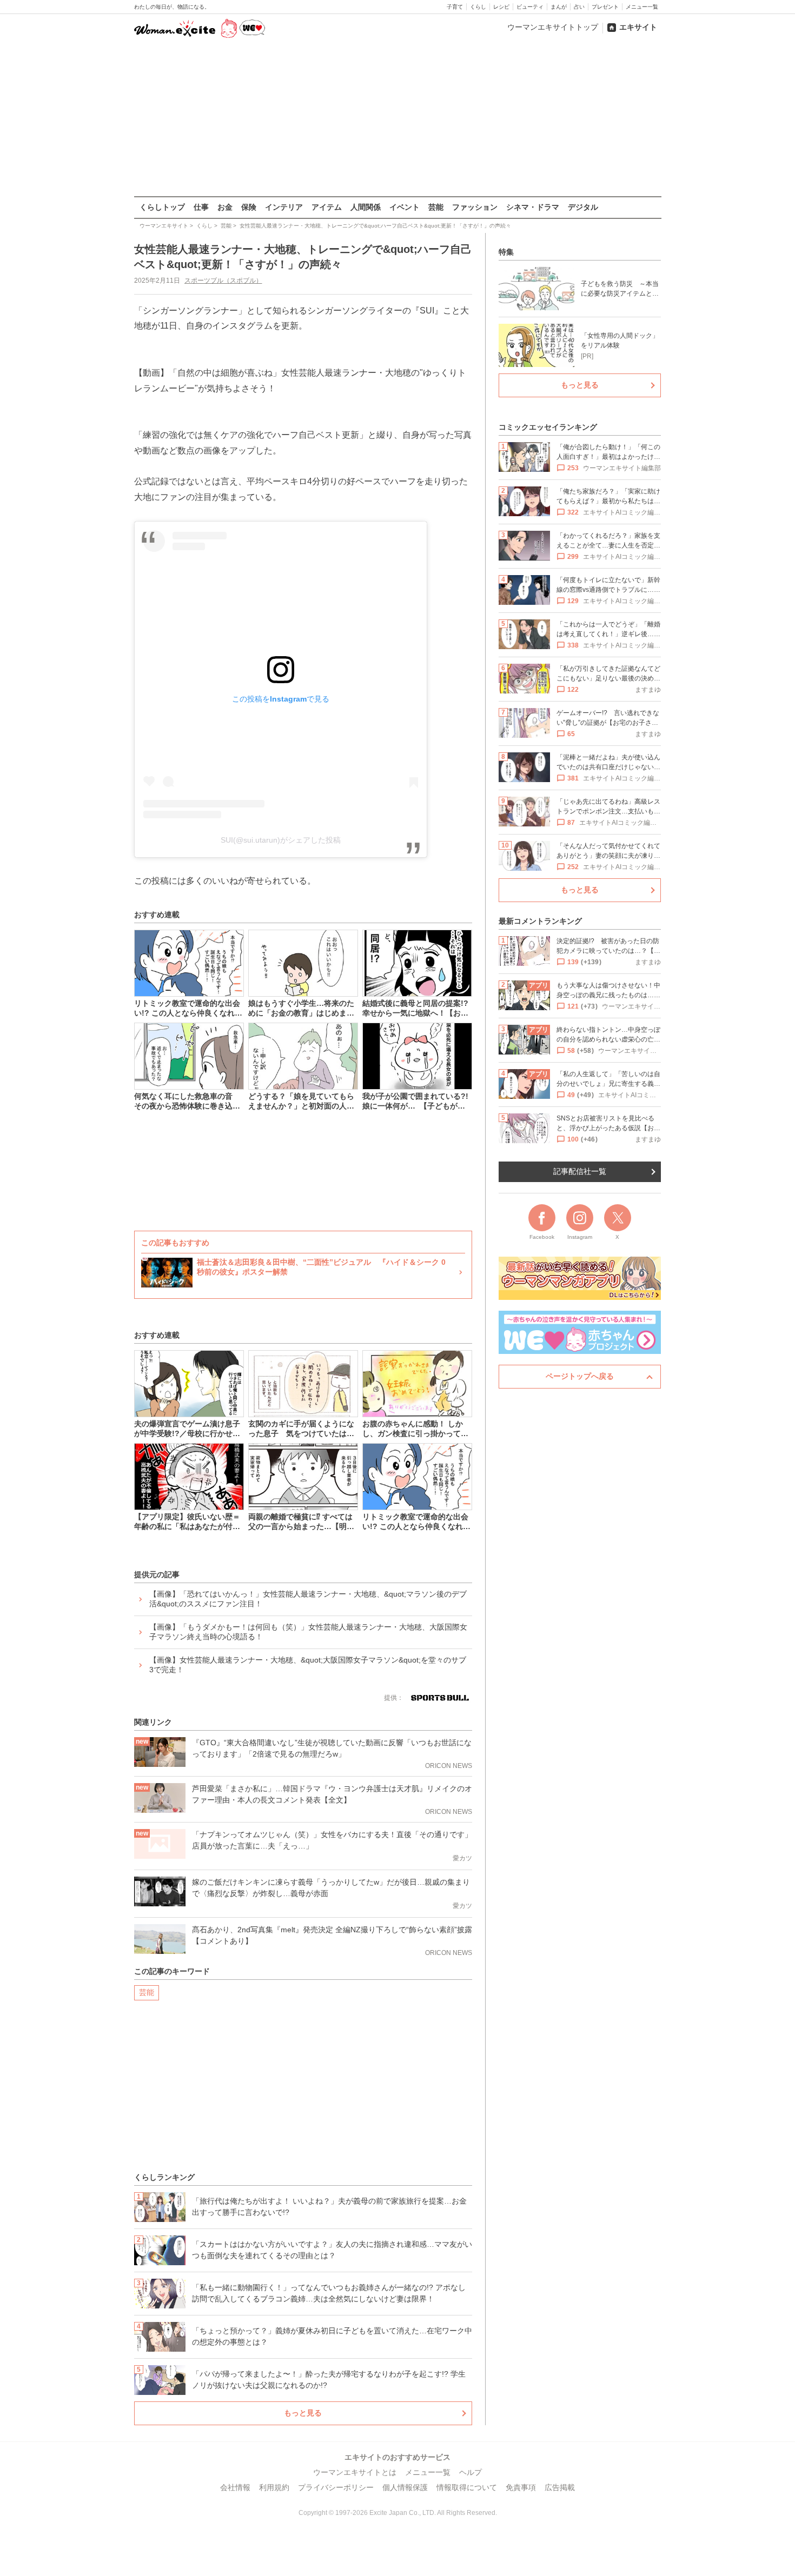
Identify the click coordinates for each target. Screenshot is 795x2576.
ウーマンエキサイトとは (355, 2472)
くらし (478, 7)
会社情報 (235, 2487)
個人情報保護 (405, 2487)
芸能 (436, 207)
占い (579, 7)
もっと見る (303, 2413)
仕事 (201, 207)
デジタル (583, 207)
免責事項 (521, 2487)
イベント (405, 207)
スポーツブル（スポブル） (223, 281)
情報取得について (467, 2487)
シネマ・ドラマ (533, 207)
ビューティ (530, 7)
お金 (225, 207)
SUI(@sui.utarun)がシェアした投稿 (281, 840)
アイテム (327, 207)
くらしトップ (162, 207)
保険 (249, 207)
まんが (559, 7)
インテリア (284, 207)
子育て (455, 7)
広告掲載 (560, 2487)
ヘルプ (471, 2472)
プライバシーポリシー (336, 2487)
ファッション (475, 207)
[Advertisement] (398, 118)
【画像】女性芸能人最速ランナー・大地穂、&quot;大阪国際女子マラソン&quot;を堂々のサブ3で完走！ (308, 1665)
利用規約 (274, 2487)
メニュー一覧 (642, 7)
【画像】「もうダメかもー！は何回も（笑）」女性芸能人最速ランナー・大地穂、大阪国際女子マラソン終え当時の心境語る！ (308, 1632)
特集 (506, 252)
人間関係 (366, 207)
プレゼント (605, 7)
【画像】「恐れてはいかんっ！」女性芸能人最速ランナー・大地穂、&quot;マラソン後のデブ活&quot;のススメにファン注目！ (308, 1599)
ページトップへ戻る (580, 1376)
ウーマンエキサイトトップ (553, 27)
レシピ (501, 7)
